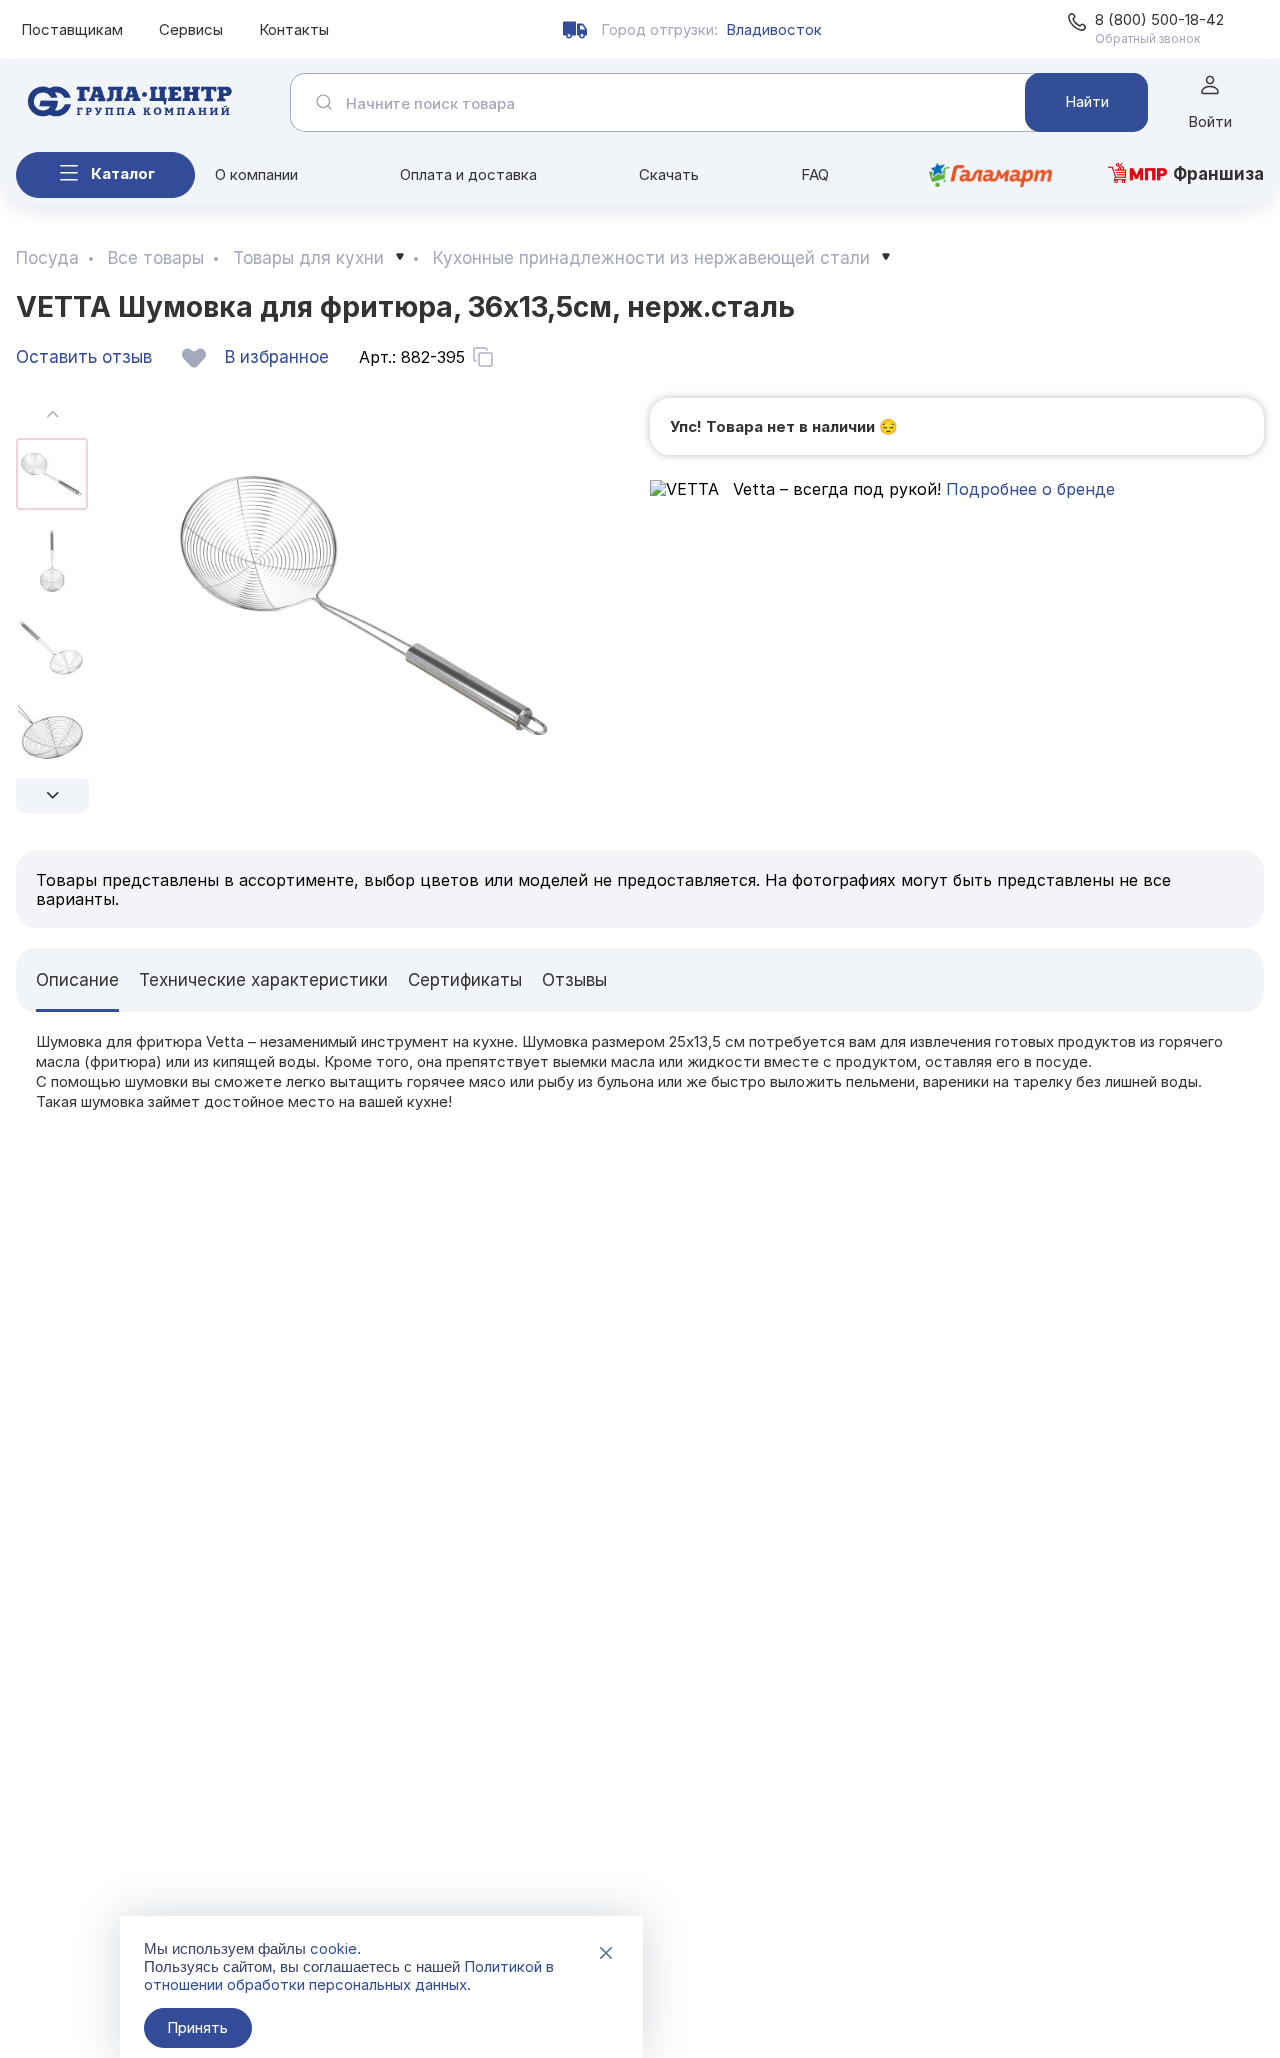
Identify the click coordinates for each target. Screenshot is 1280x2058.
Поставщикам (72, 29)
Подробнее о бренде (1030, 489)
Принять (197, 2027)
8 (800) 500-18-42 (1159, 19)
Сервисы (191, 29)
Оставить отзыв (84, 357)
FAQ (815, 174)
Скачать (669, 174)
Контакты (294, 29)
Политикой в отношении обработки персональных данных (349, 1975)
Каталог (123, 173)
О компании (256, 174)
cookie (333, 1948)
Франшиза (1218, 174)
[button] (52, 796)
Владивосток (774, 29)
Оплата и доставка (468, 174)
